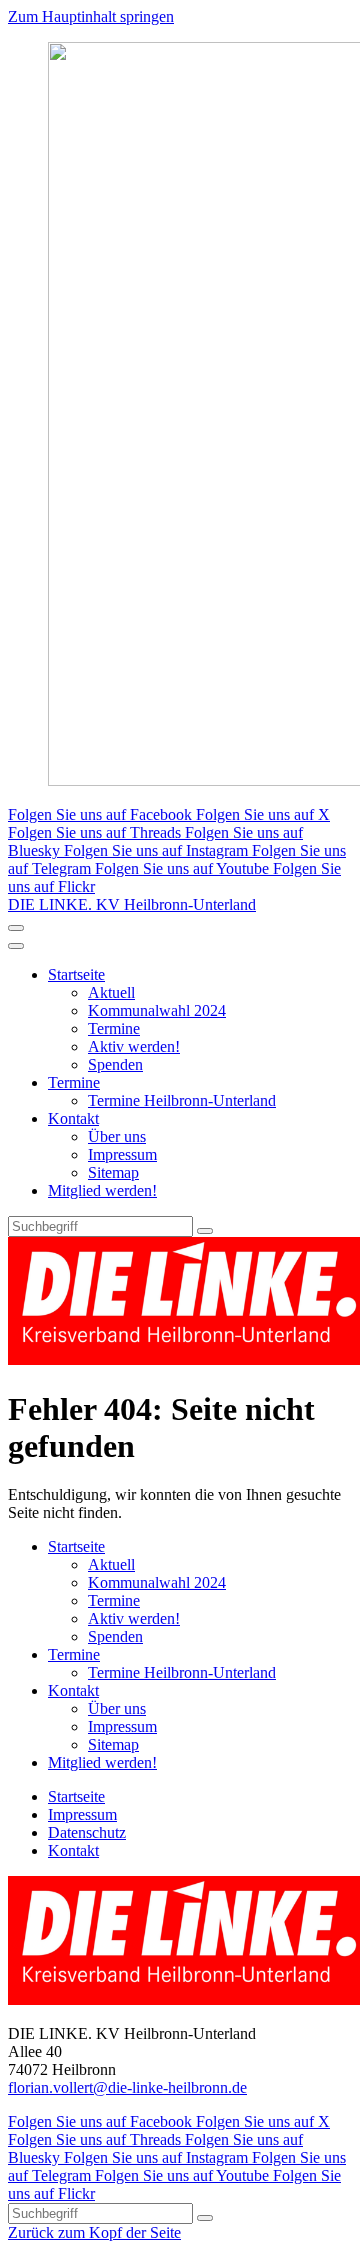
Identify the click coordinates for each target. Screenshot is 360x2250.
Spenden (115, 1064)
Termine (114, 1028)
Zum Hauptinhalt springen (91, 16)
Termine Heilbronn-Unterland (182, 1100)
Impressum (122, 1154)
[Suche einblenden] (16, 928)
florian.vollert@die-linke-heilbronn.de (127, 2087)
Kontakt (73, 1118)
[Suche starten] (205, 1231)
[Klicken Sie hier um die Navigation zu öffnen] (16, 946)
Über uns (117, 1136)
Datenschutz (87, 1832)
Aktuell (111, 992)
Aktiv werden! (134, 1046)
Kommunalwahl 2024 (157, 1010)
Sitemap (113, 1172)
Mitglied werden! (102, 1190)
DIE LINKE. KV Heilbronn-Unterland (132, 904)
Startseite (76, 974)
